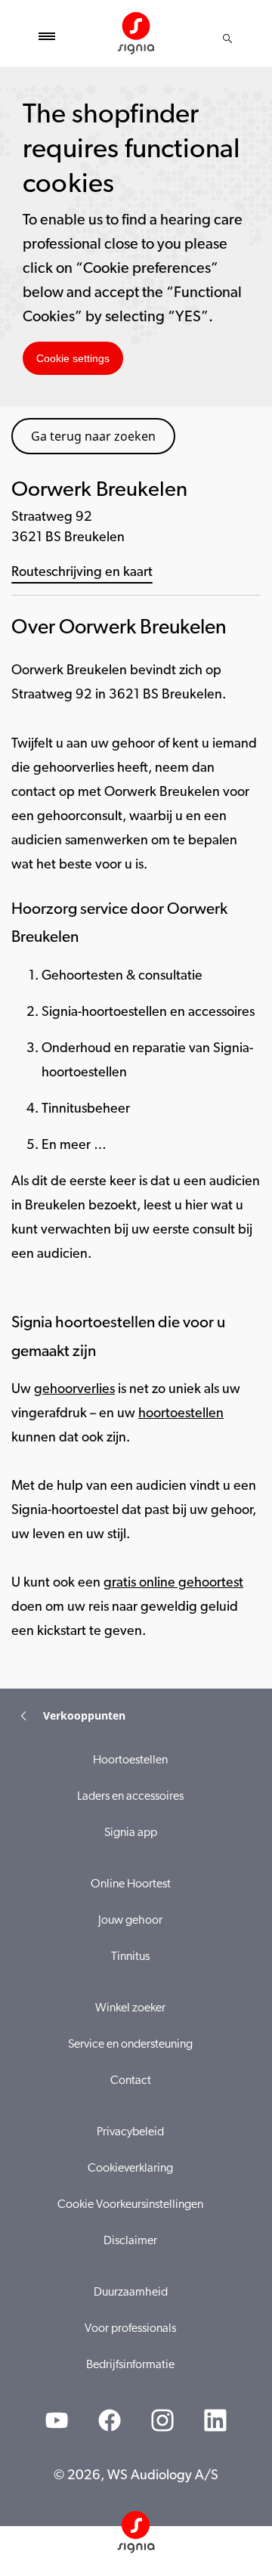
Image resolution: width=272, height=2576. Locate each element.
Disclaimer (130, 2241)
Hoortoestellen (130, 1760)
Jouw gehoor (130, 1921)
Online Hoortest (131, 1884)
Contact (131, 2081)
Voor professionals (130, 2329)
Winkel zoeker (130, 2008)
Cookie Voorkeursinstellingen (130, 2205)
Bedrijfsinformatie (130, 2365)
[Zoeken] (227, 39)
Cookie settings (73, 358)
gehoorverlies (74, 1390)
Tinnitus (130, 1957)
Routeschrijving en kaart (82, 573)
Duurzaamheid (131, 2293)
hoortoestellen (181, 1414)
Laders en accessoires (130, 1797)
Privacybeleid (130, 2132)
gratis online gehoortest (173, 1584)
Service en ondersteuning (130, 2045)
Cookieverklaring (130, 2169)
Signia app (131, 1833)
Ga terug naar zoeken (93, 436)
